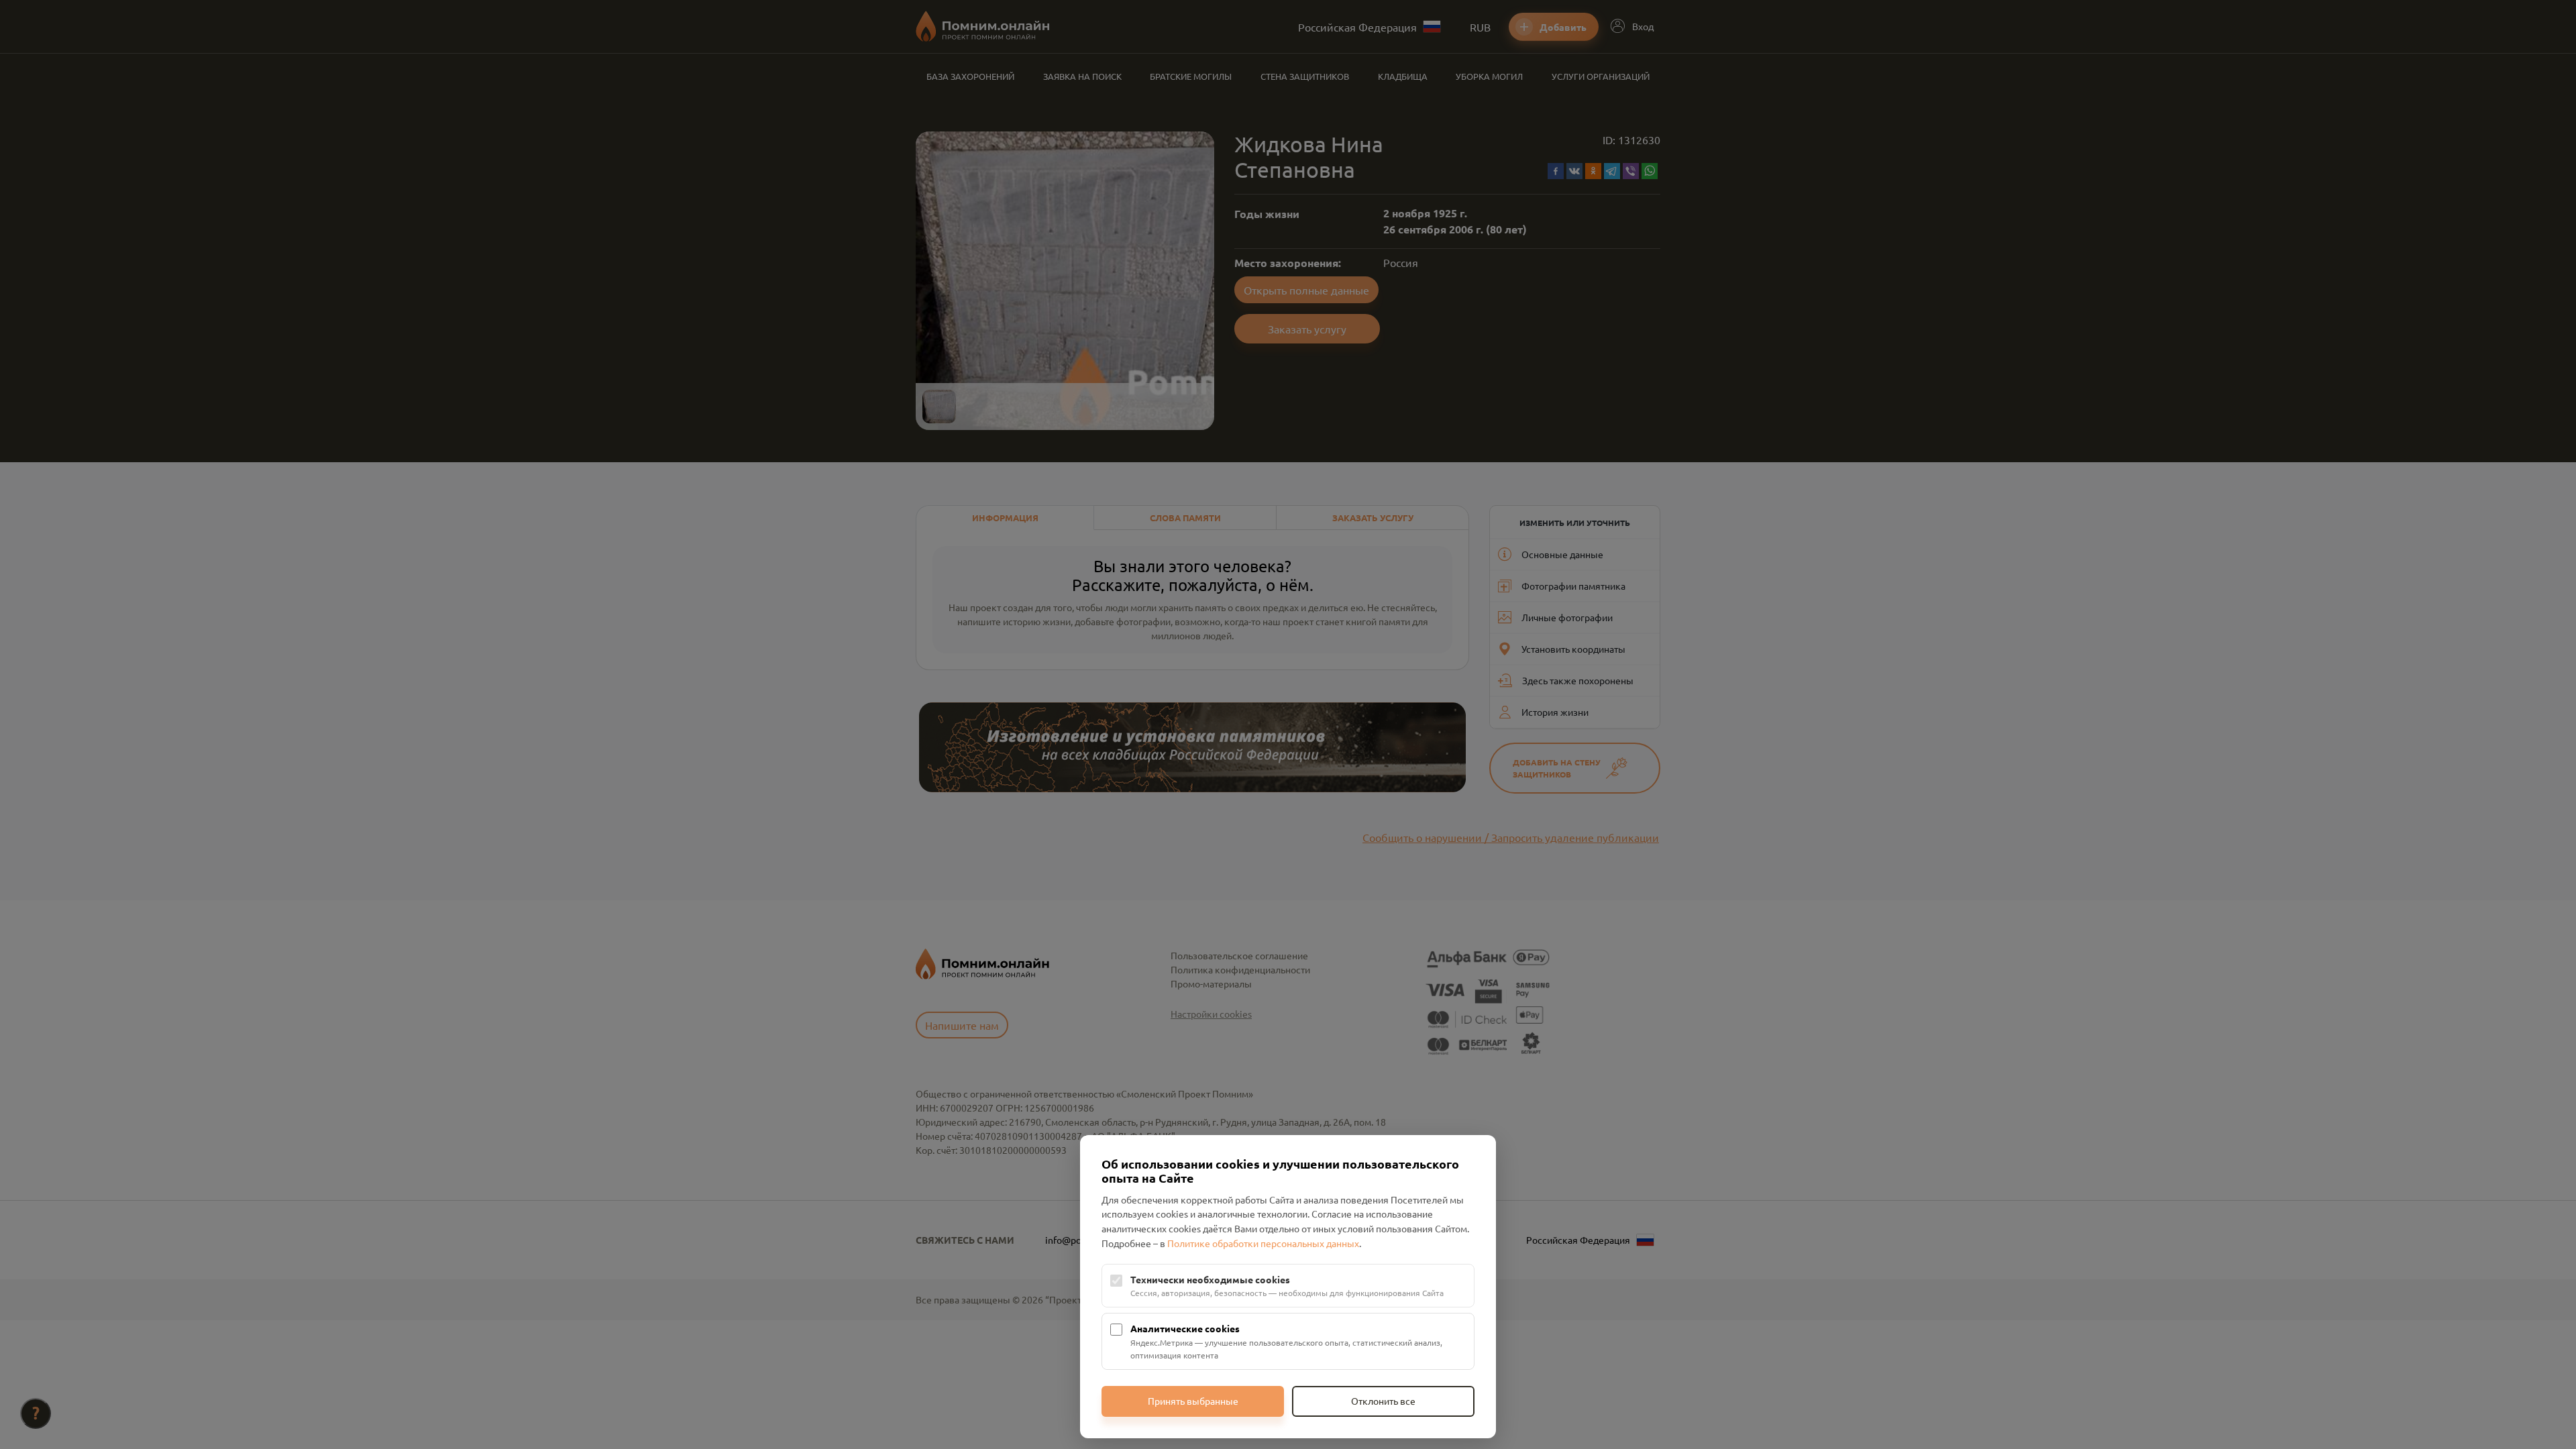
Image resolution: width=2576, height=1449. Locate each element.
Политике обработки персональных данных (1263, 1243)
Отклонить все (1383, 1401)
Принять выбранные (1193, 1401)
